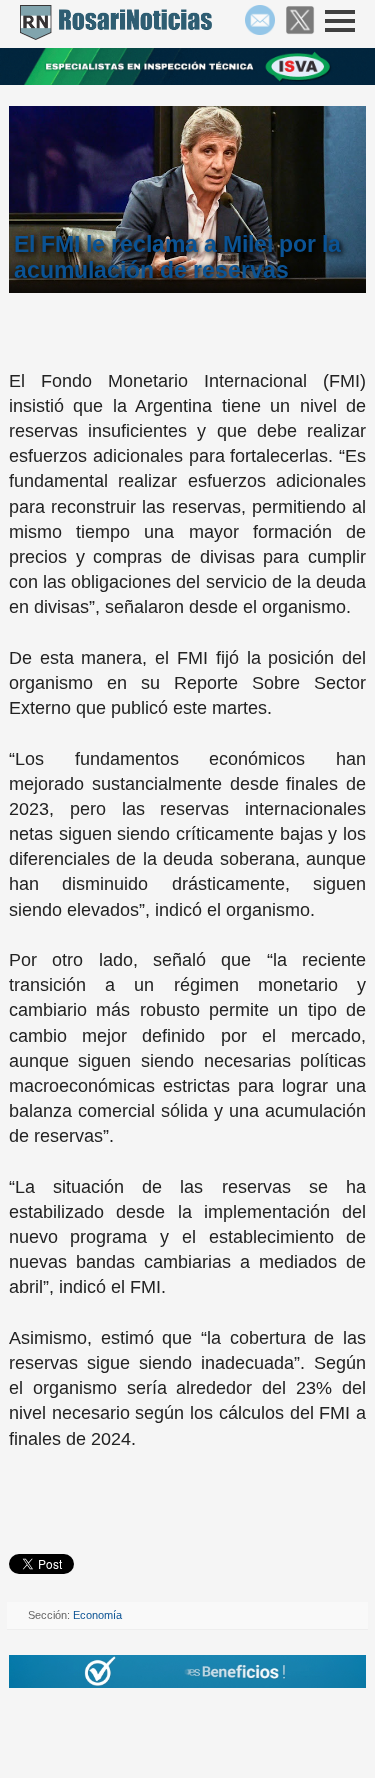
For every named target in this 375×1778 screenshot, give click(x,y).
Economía (97, 1615)
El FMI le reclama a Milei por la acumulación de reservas (177, 257)
